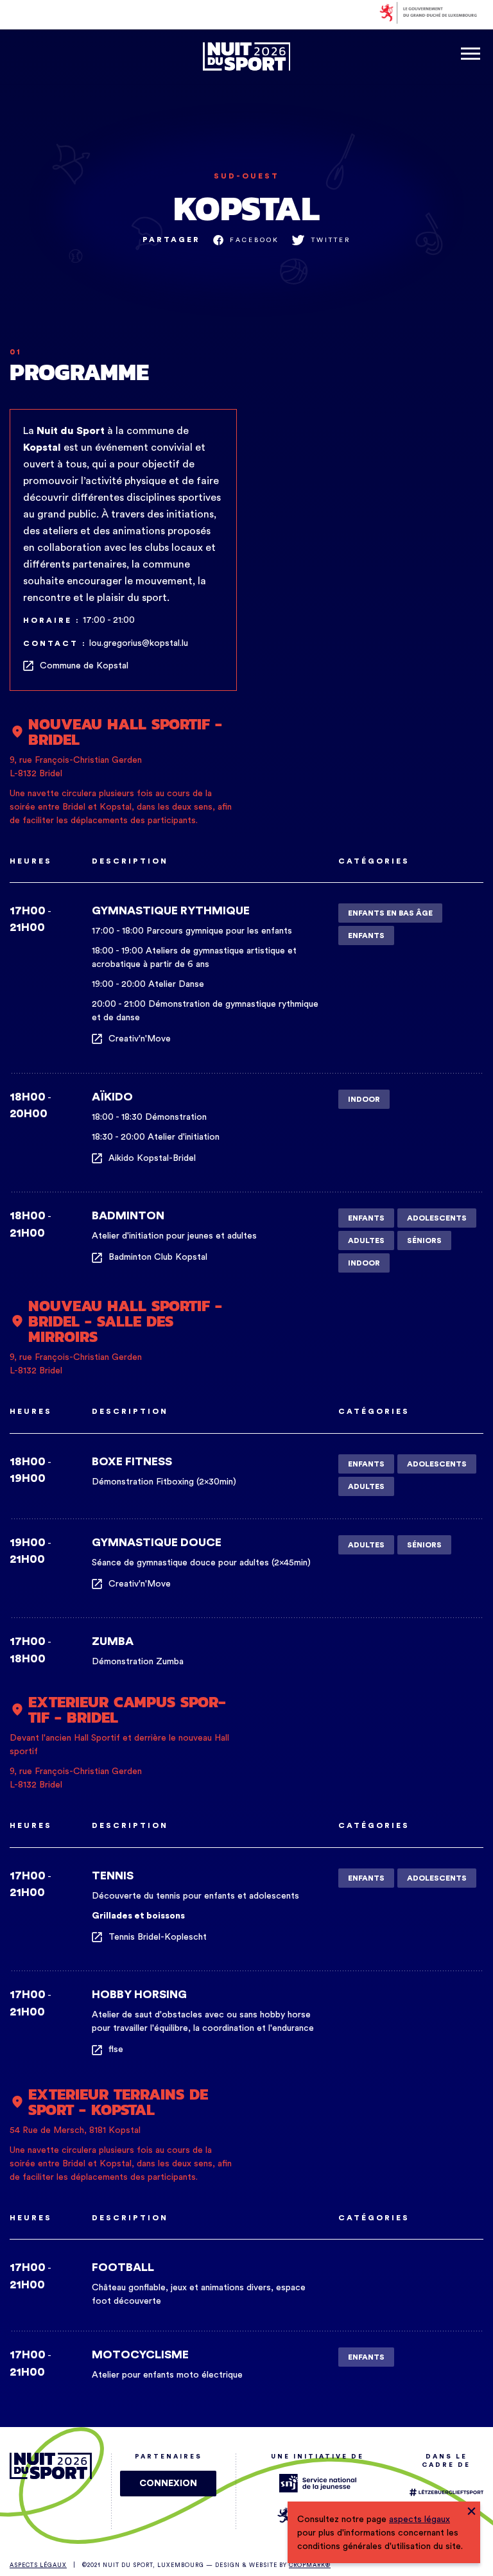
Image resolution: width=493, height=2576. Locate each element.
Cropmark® (310, 2565)
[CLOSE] (471, 2510)
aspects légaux (419, 2519)
